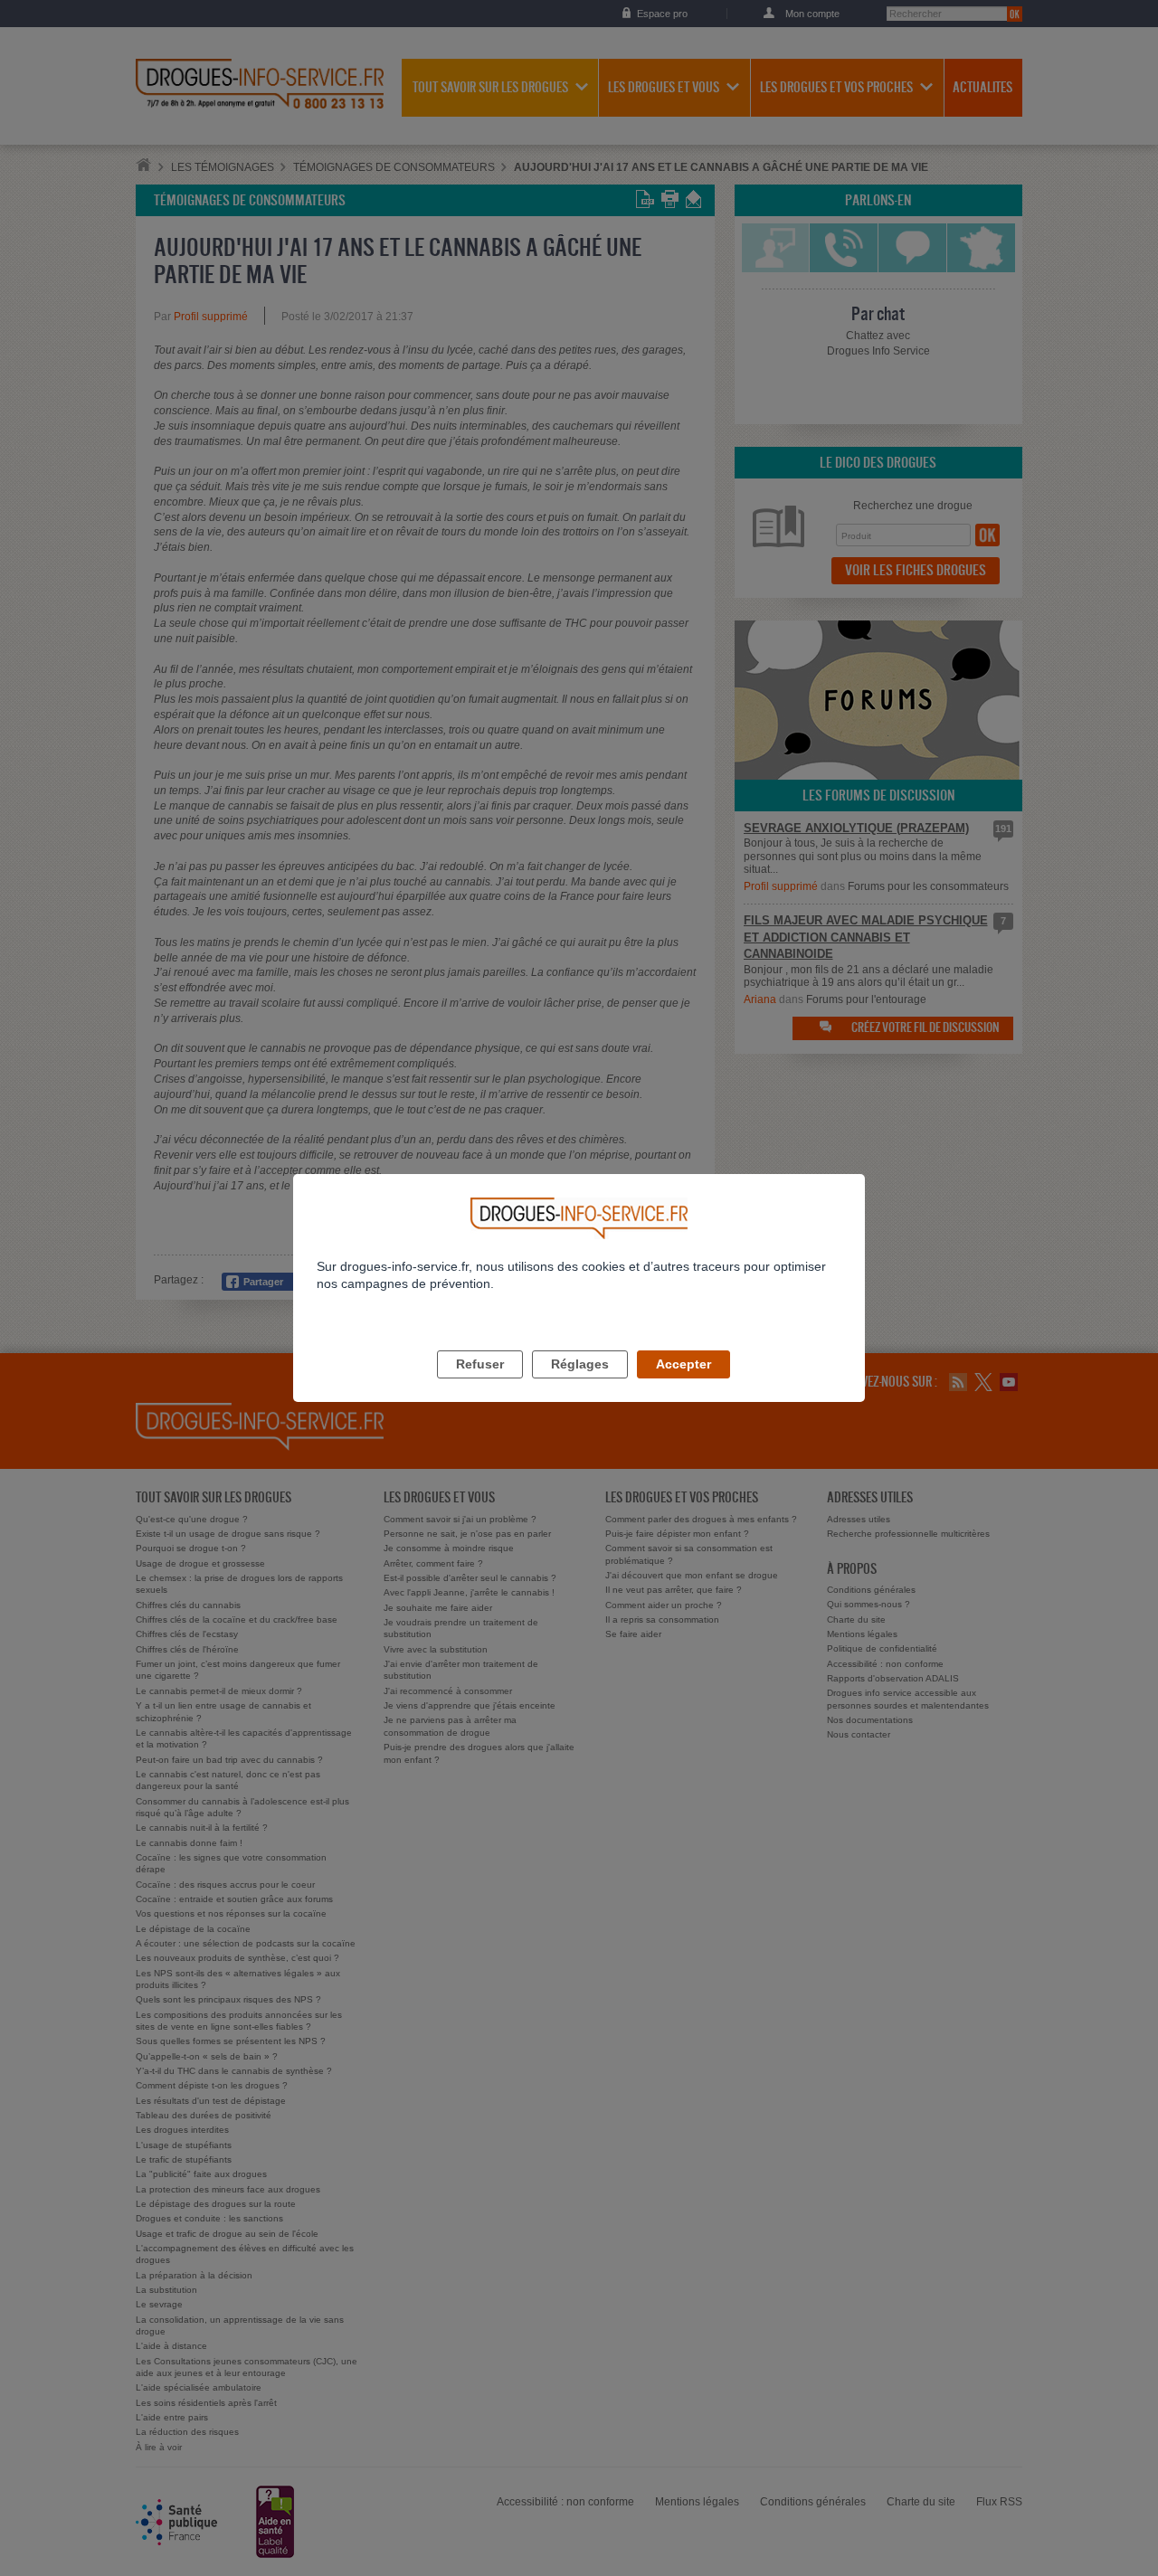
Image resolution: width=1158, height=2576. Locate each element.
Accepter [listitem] (683, 1364)
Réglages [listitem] (580, 1364)
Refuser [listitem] (480, 1364)
